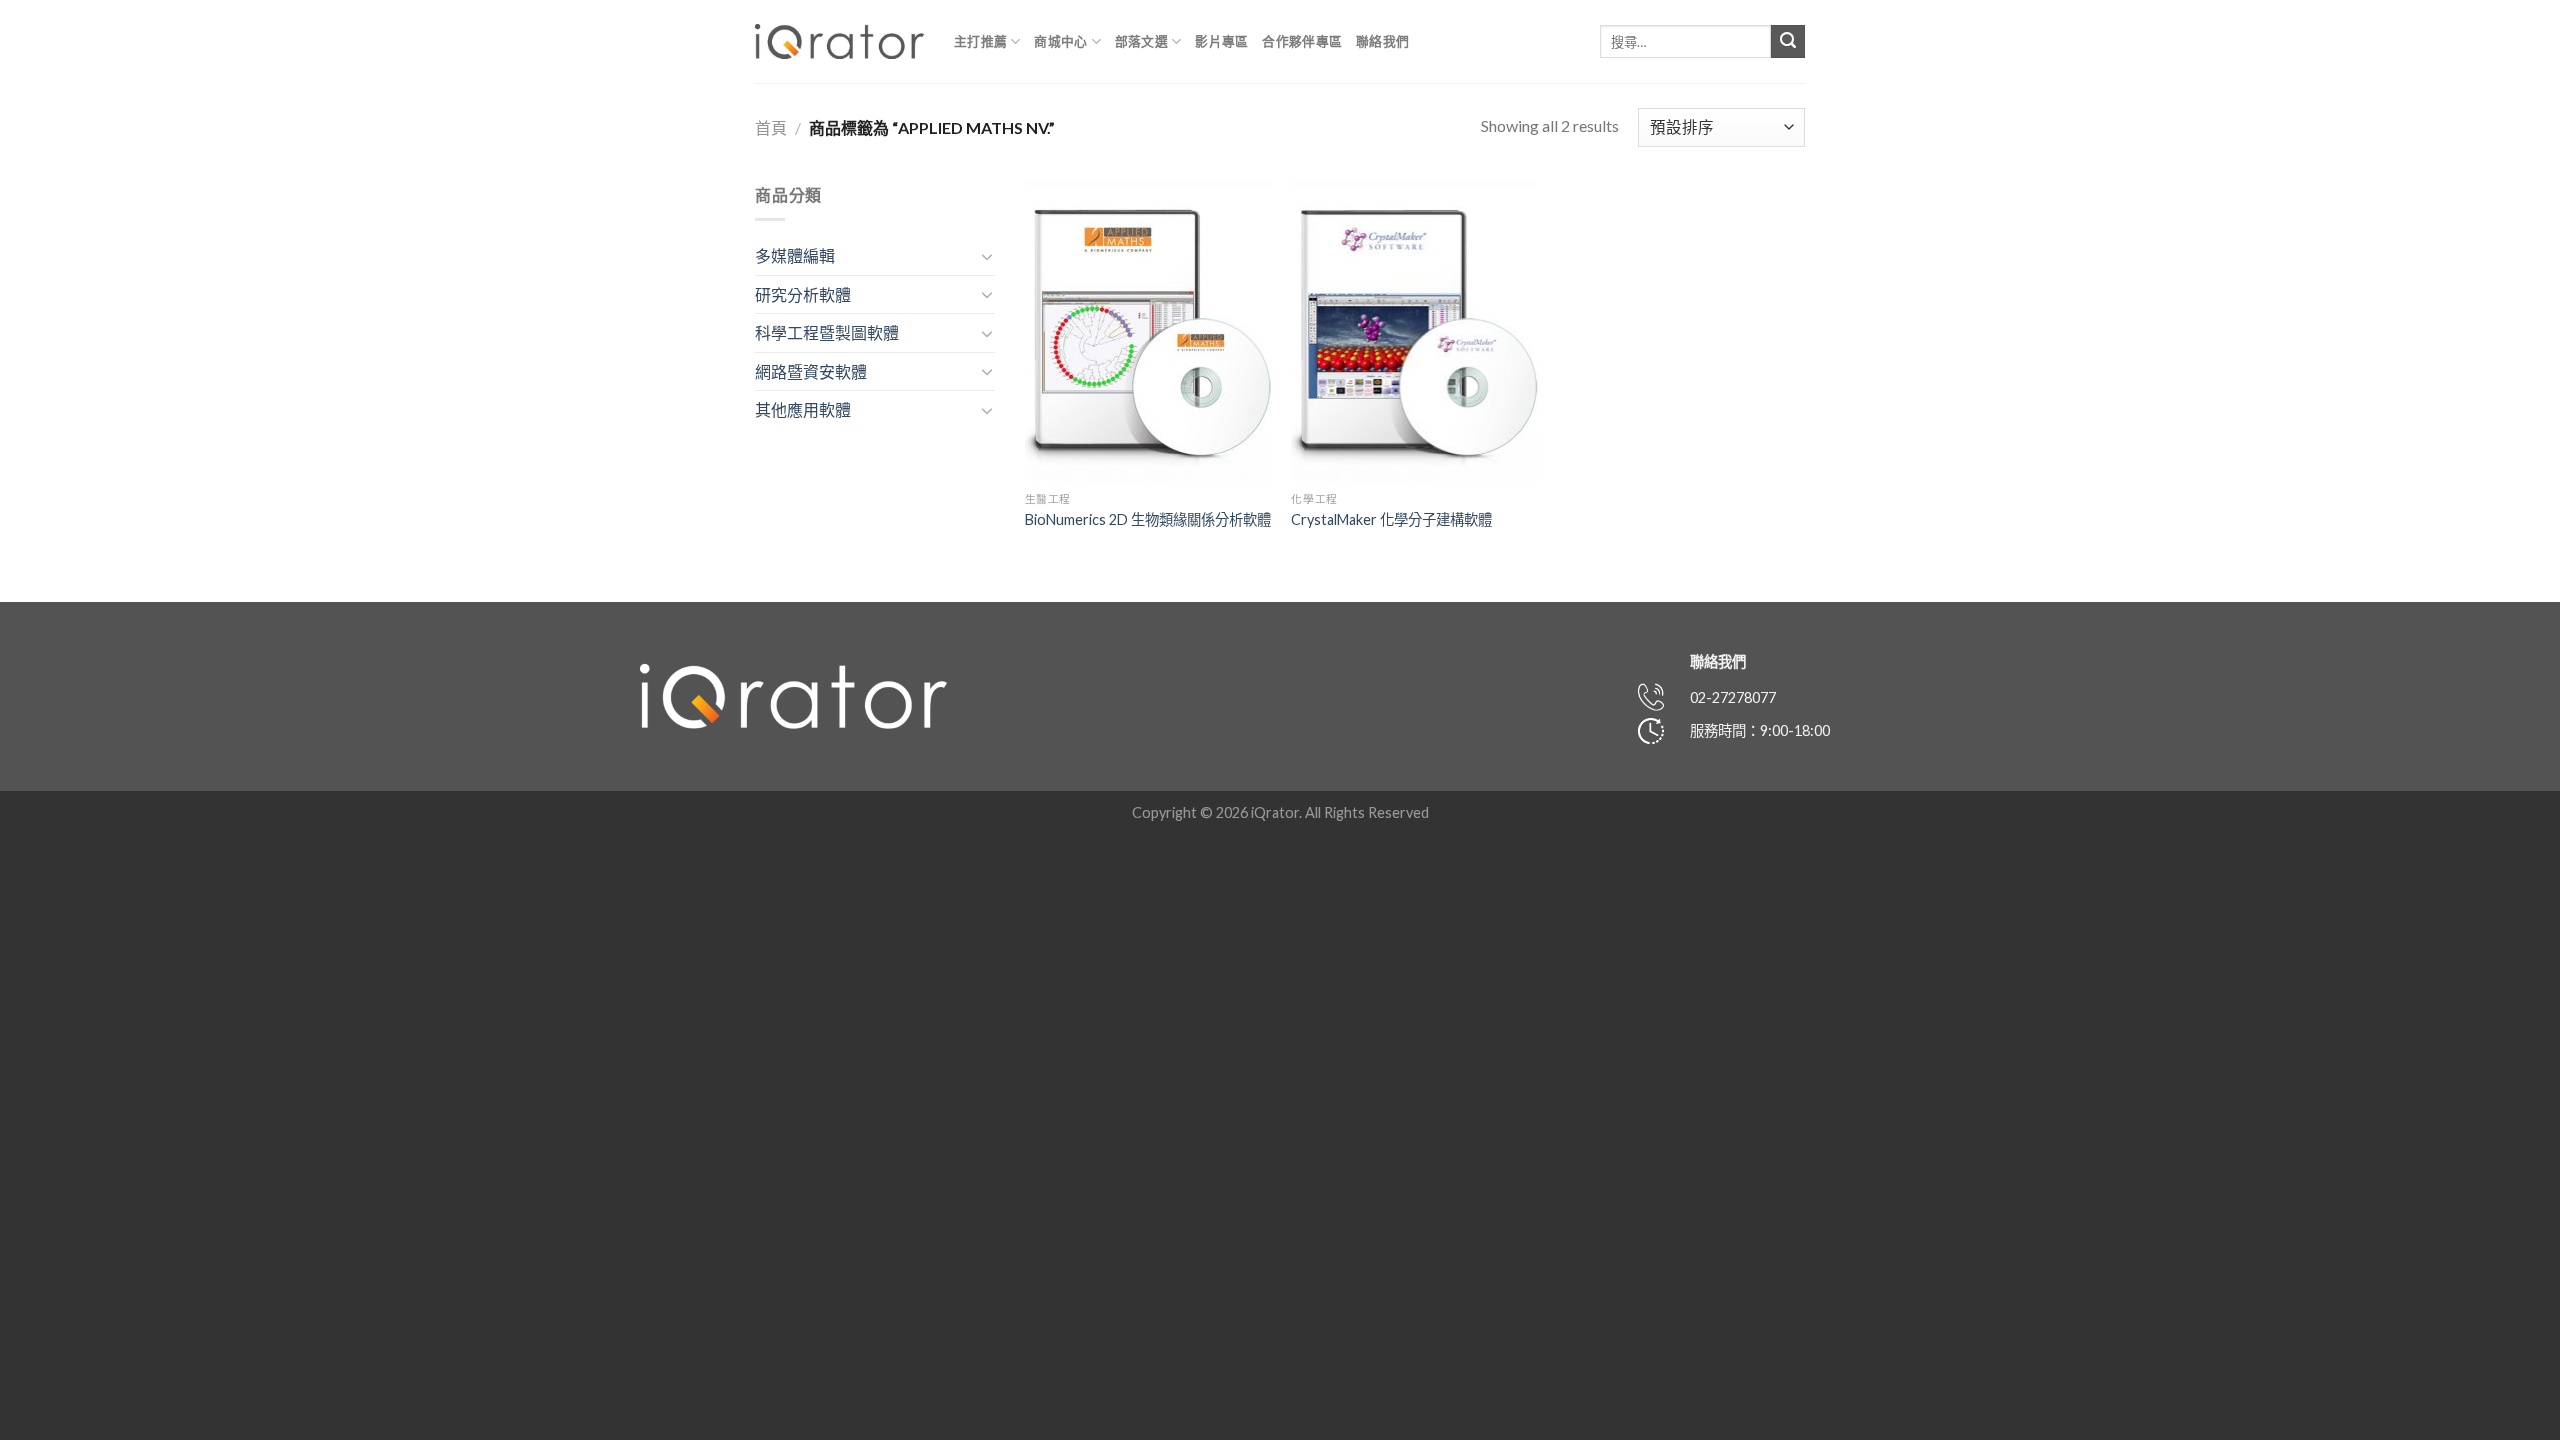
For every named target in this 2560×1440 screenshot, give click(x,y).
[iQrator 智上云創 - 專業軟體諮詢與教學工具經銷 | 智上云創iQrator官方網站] (839, 41)
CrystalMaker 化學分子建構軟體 (1391, 519)
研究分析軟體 (803, 294)
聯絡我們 (1382, 41)
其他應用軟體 (803, 409)
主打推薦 (980, 41)
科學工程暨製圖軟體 (827, 332)
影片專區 (1221, 41)
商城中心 (1060, 41)
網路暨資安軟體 (811, 371)
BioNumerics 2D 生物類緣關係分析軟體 (1148, 519)
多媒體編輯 (795, 255)
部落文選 (1141, 41)
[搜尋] (1788, 42)
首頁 (771, 127)
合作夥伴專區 (1302, 41)
